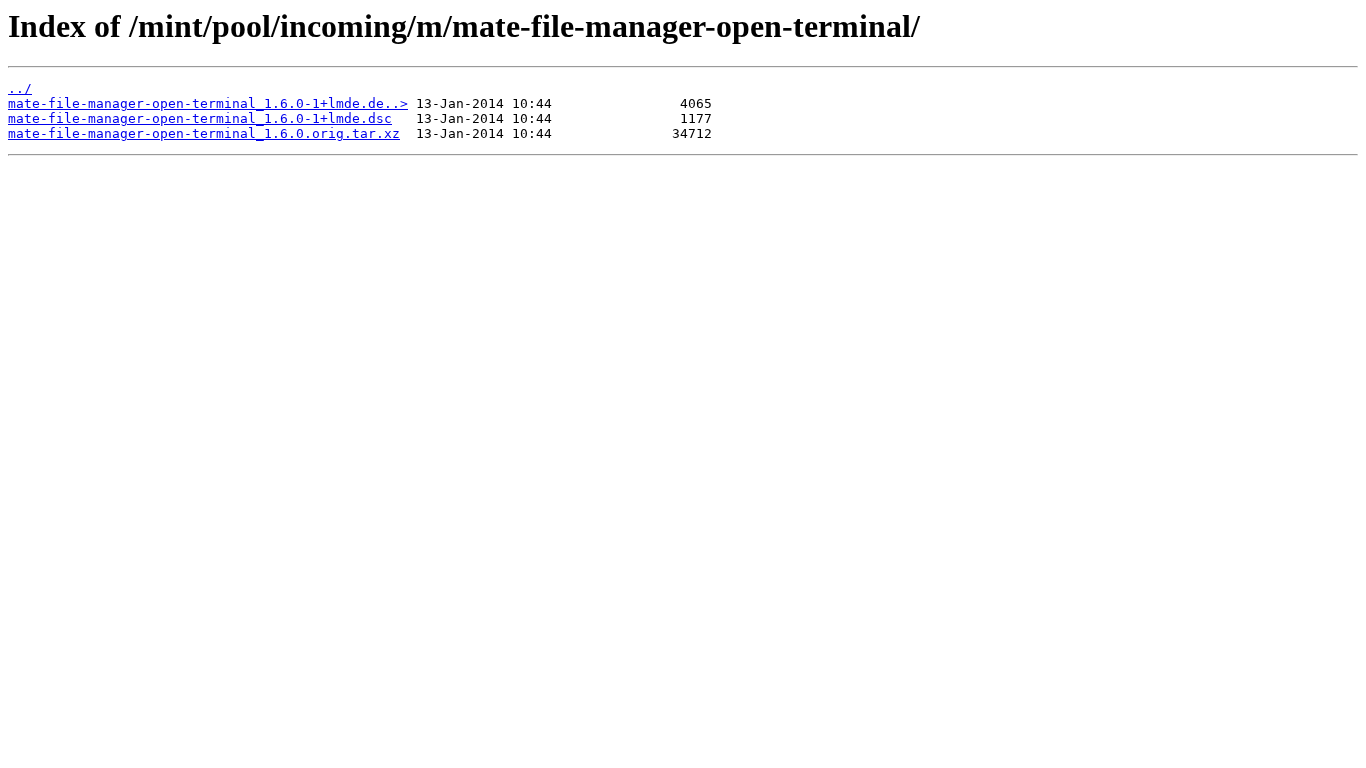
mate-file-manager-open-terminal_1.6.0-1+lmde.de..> (208, 103)
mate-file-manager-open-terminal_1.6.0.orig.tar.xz (204, 133)
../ (20, 88)
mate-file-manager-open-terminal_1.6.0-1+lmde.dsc (200, 118)
